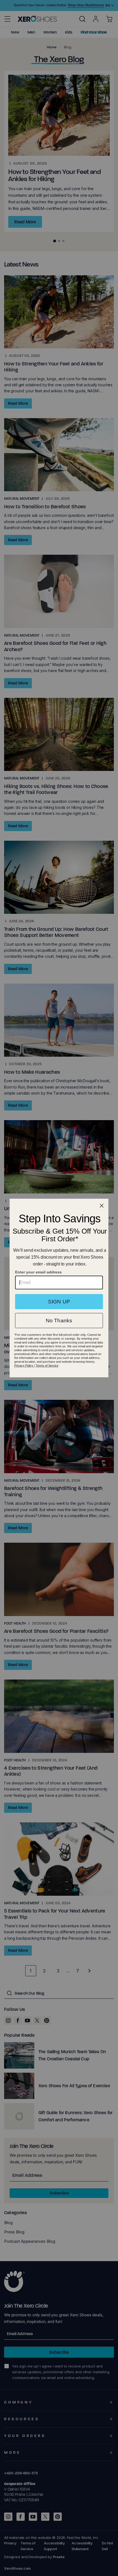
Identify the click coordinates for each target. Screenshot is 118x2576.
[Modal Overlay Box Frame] (59, 1288)
